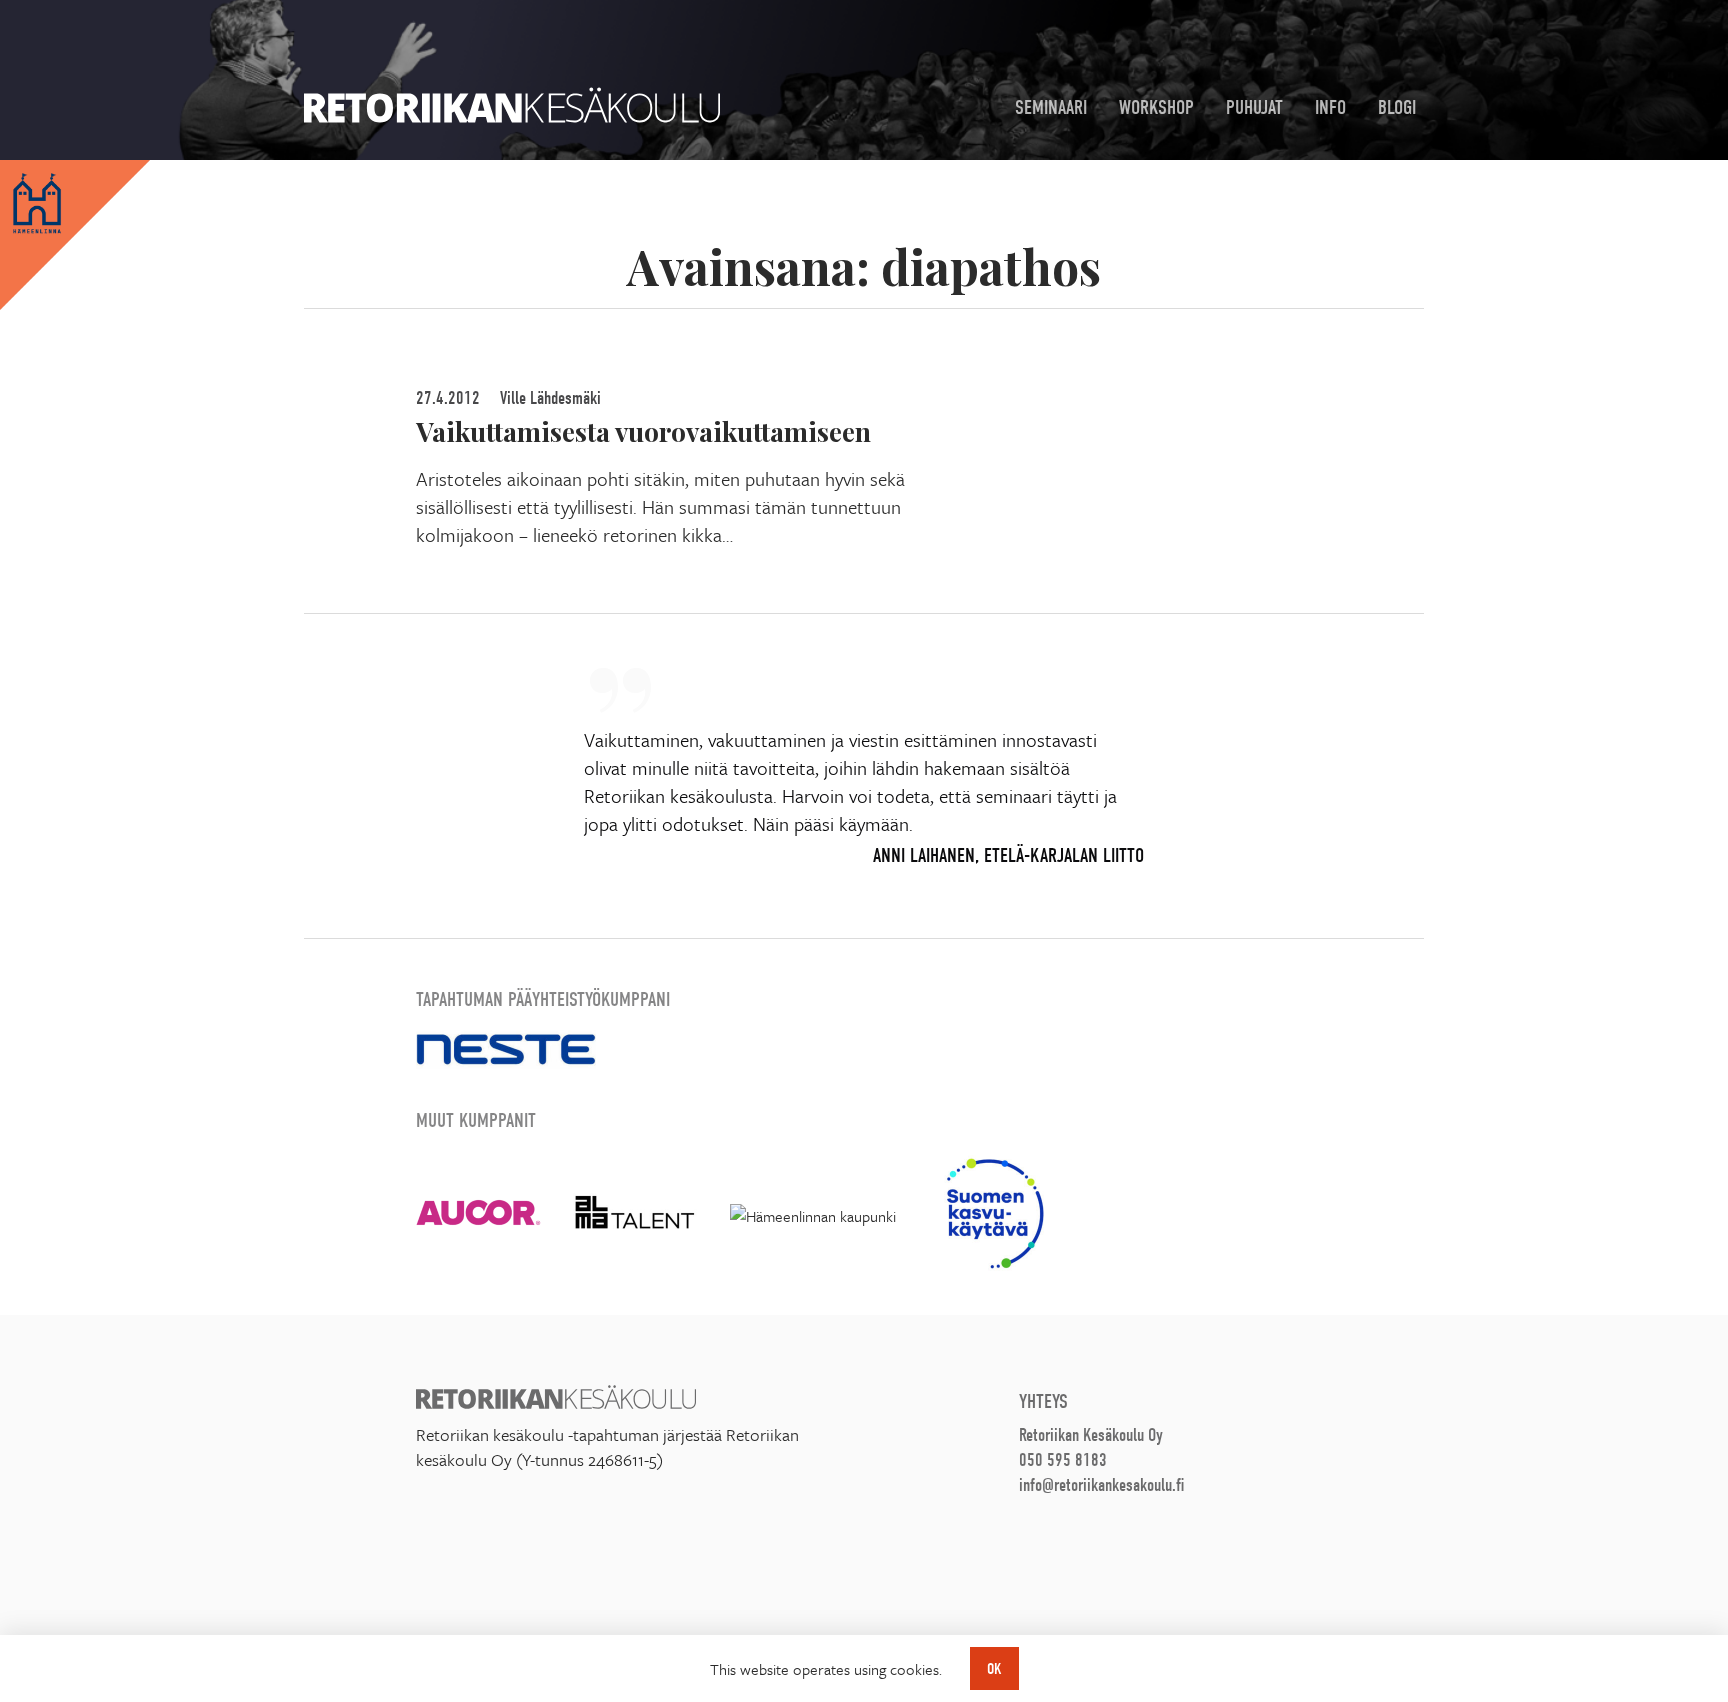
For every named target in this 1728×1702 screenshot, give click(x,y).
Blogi (1397, 107)
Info (1330, 107)
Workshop (1156, 107)
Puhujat (1254, 107)
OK (994, 1669)
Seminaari (1051, 107)
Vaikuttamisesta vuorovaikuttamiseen (643, 431)
